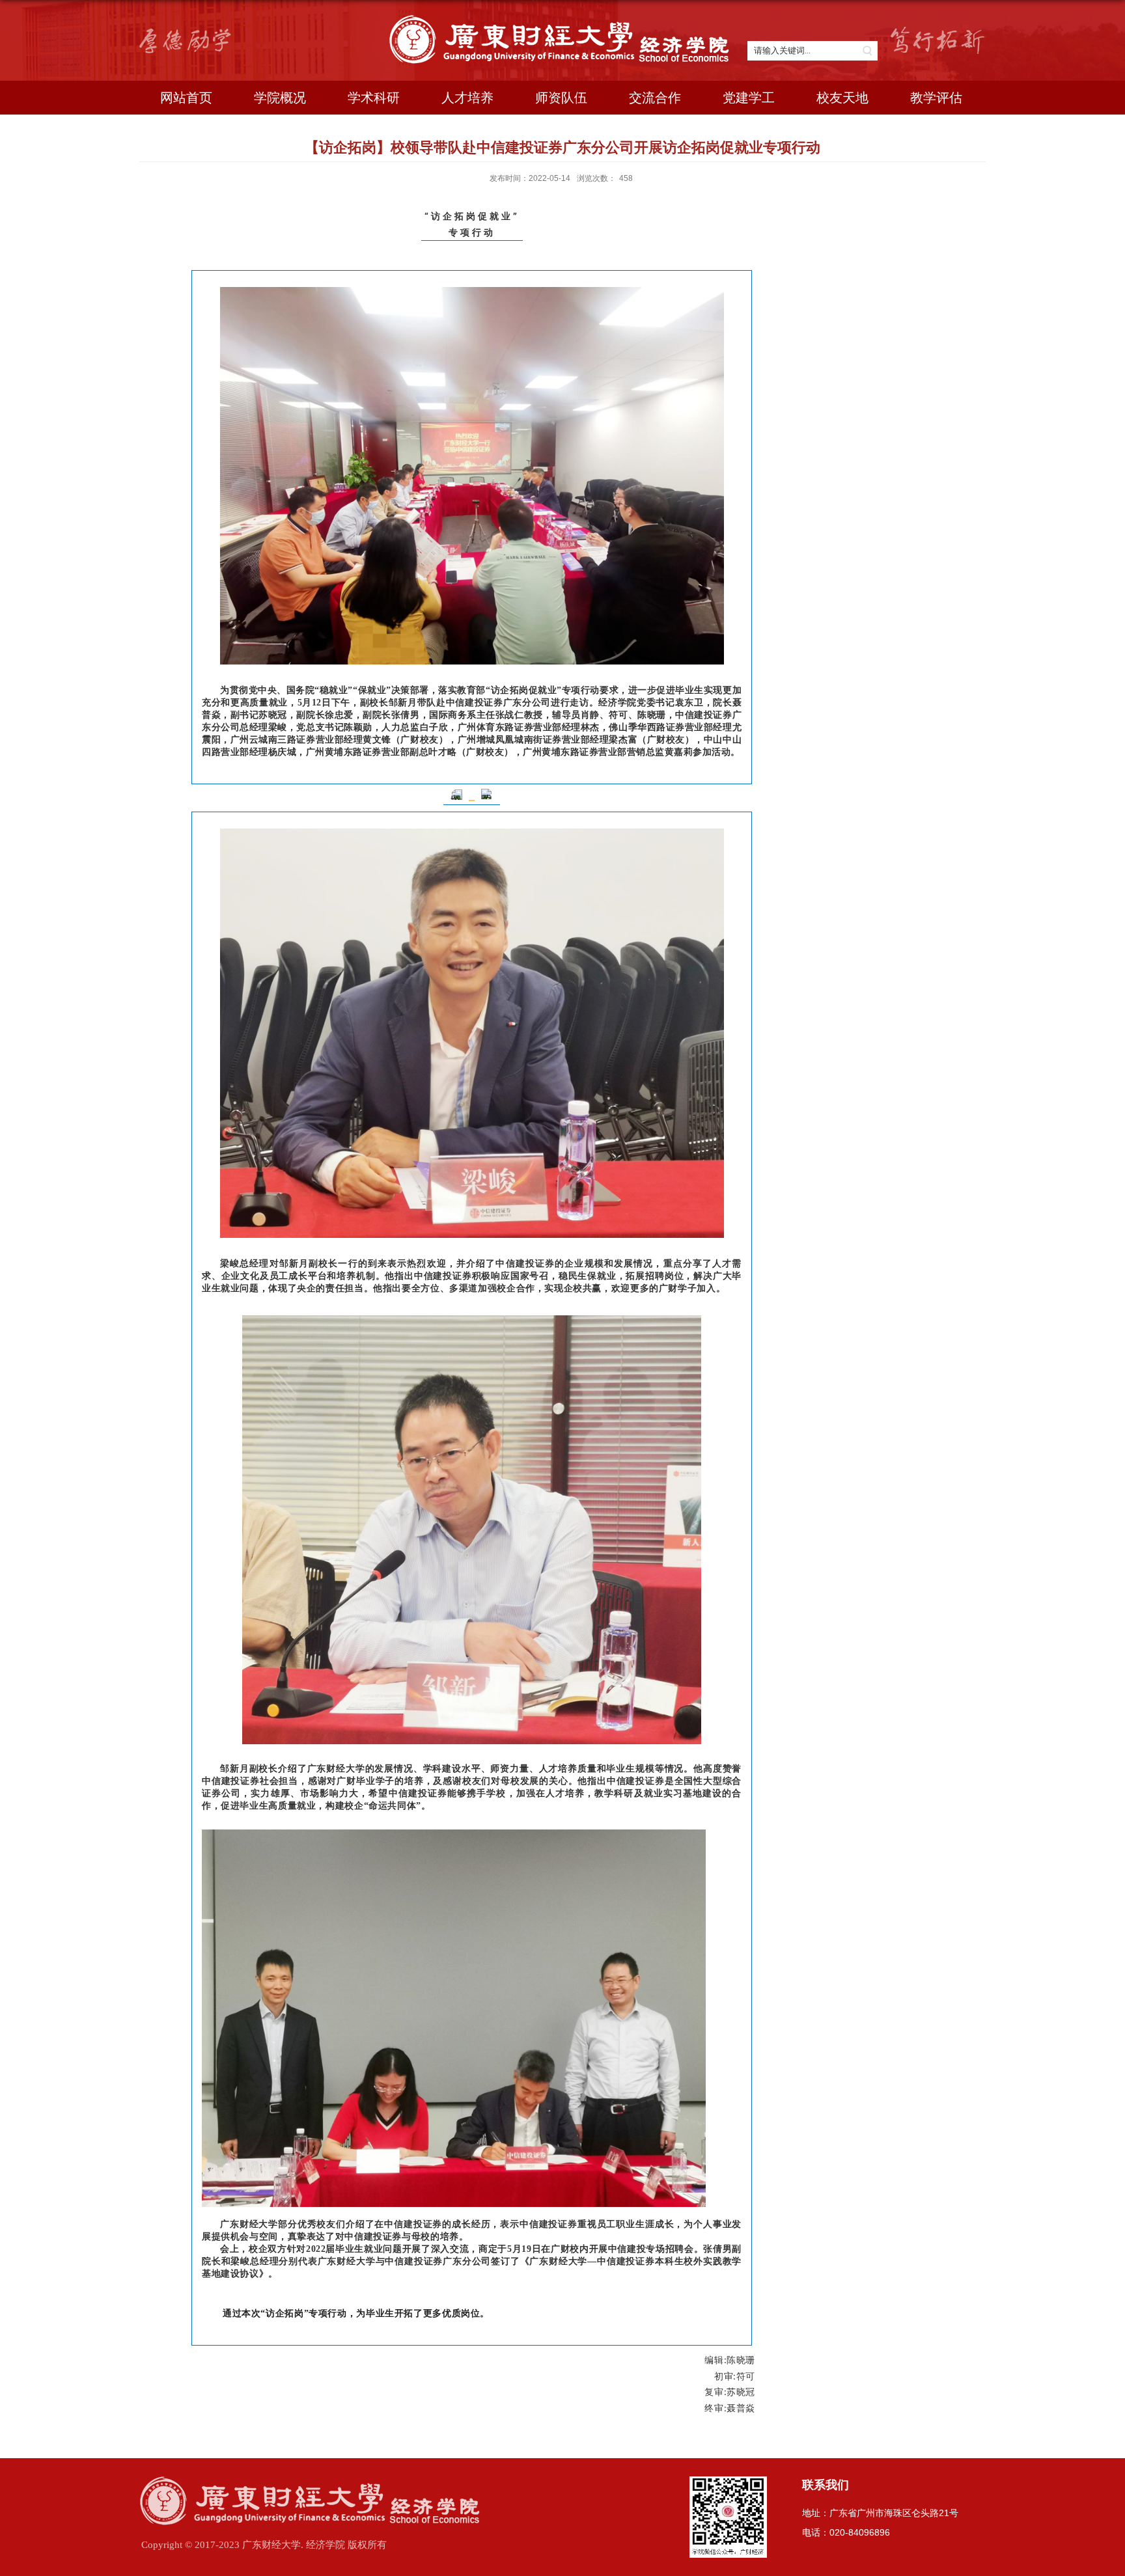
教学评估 (936, 98)
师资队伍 (561, 98)
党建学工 (749, 98)
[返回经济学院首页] (563, 20)
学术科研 (374, 98)
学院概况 (280, 98)
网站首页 (186, 98)
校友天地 (842, 98)
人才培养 (467, 98)
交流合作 (655, 98)
